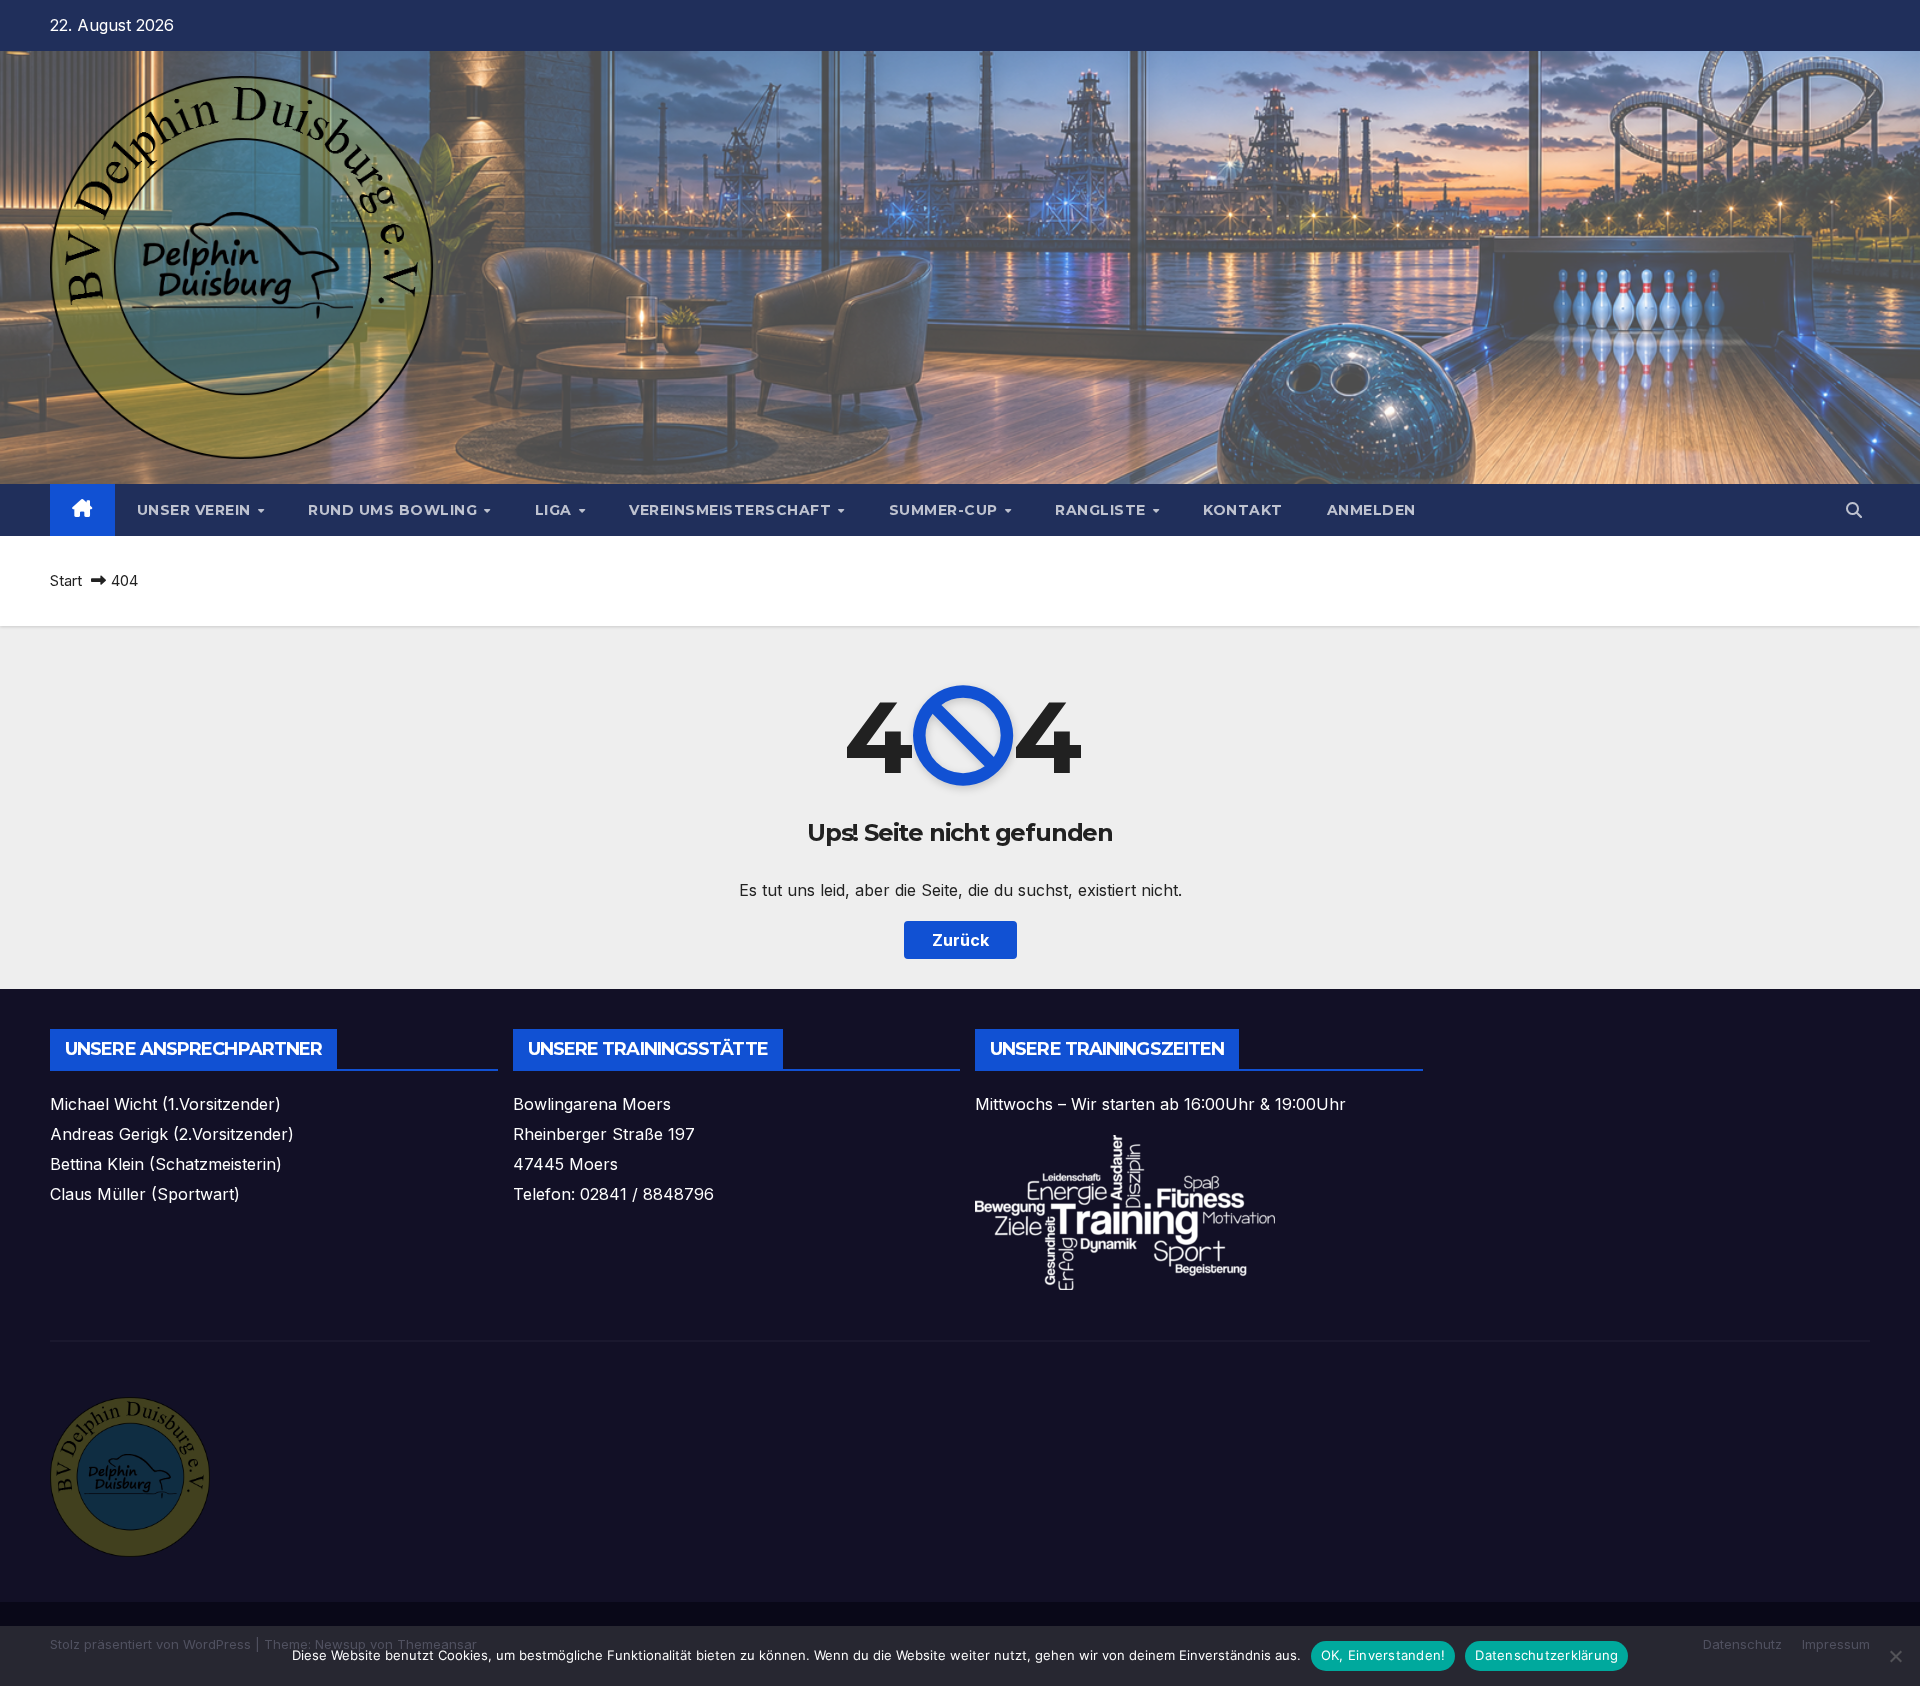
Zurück (960, 940)
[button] (1854, 510)
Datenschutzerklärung (1546, 1655)
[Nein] (1895, 1656)
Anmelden (1371, 510)
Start (66, 580)
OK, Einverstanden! (1383, 1655)
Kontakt (1243, 510)
